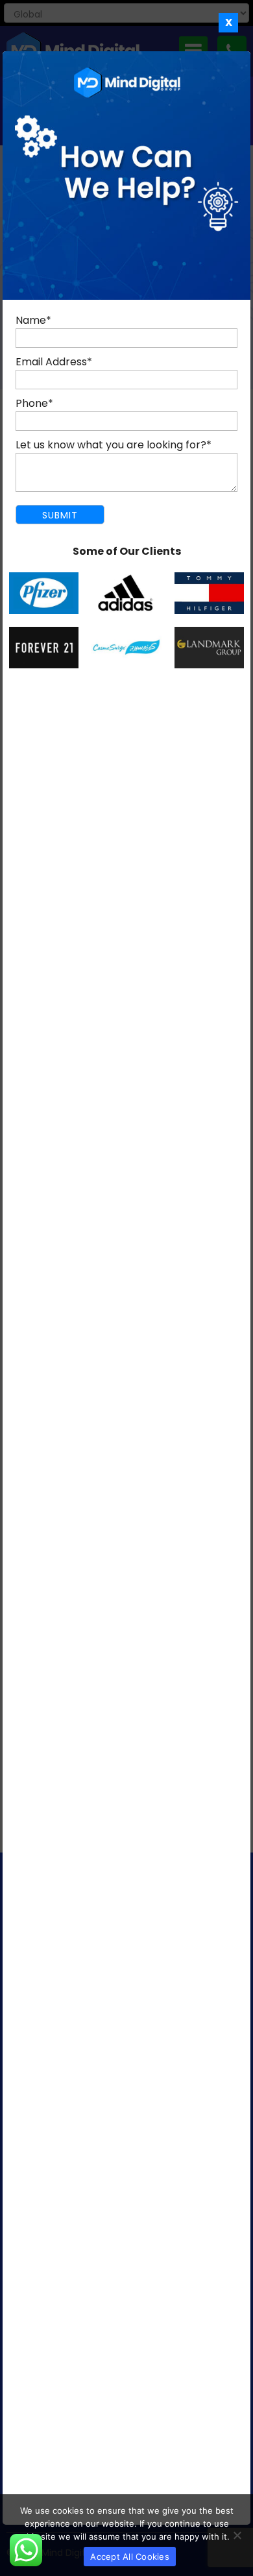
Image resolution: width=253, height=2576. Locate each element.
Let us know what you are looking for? (114, 445)
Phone (34, 403)
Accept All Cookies (130, 2557)
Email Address (54, 362)
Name (33, 320)
